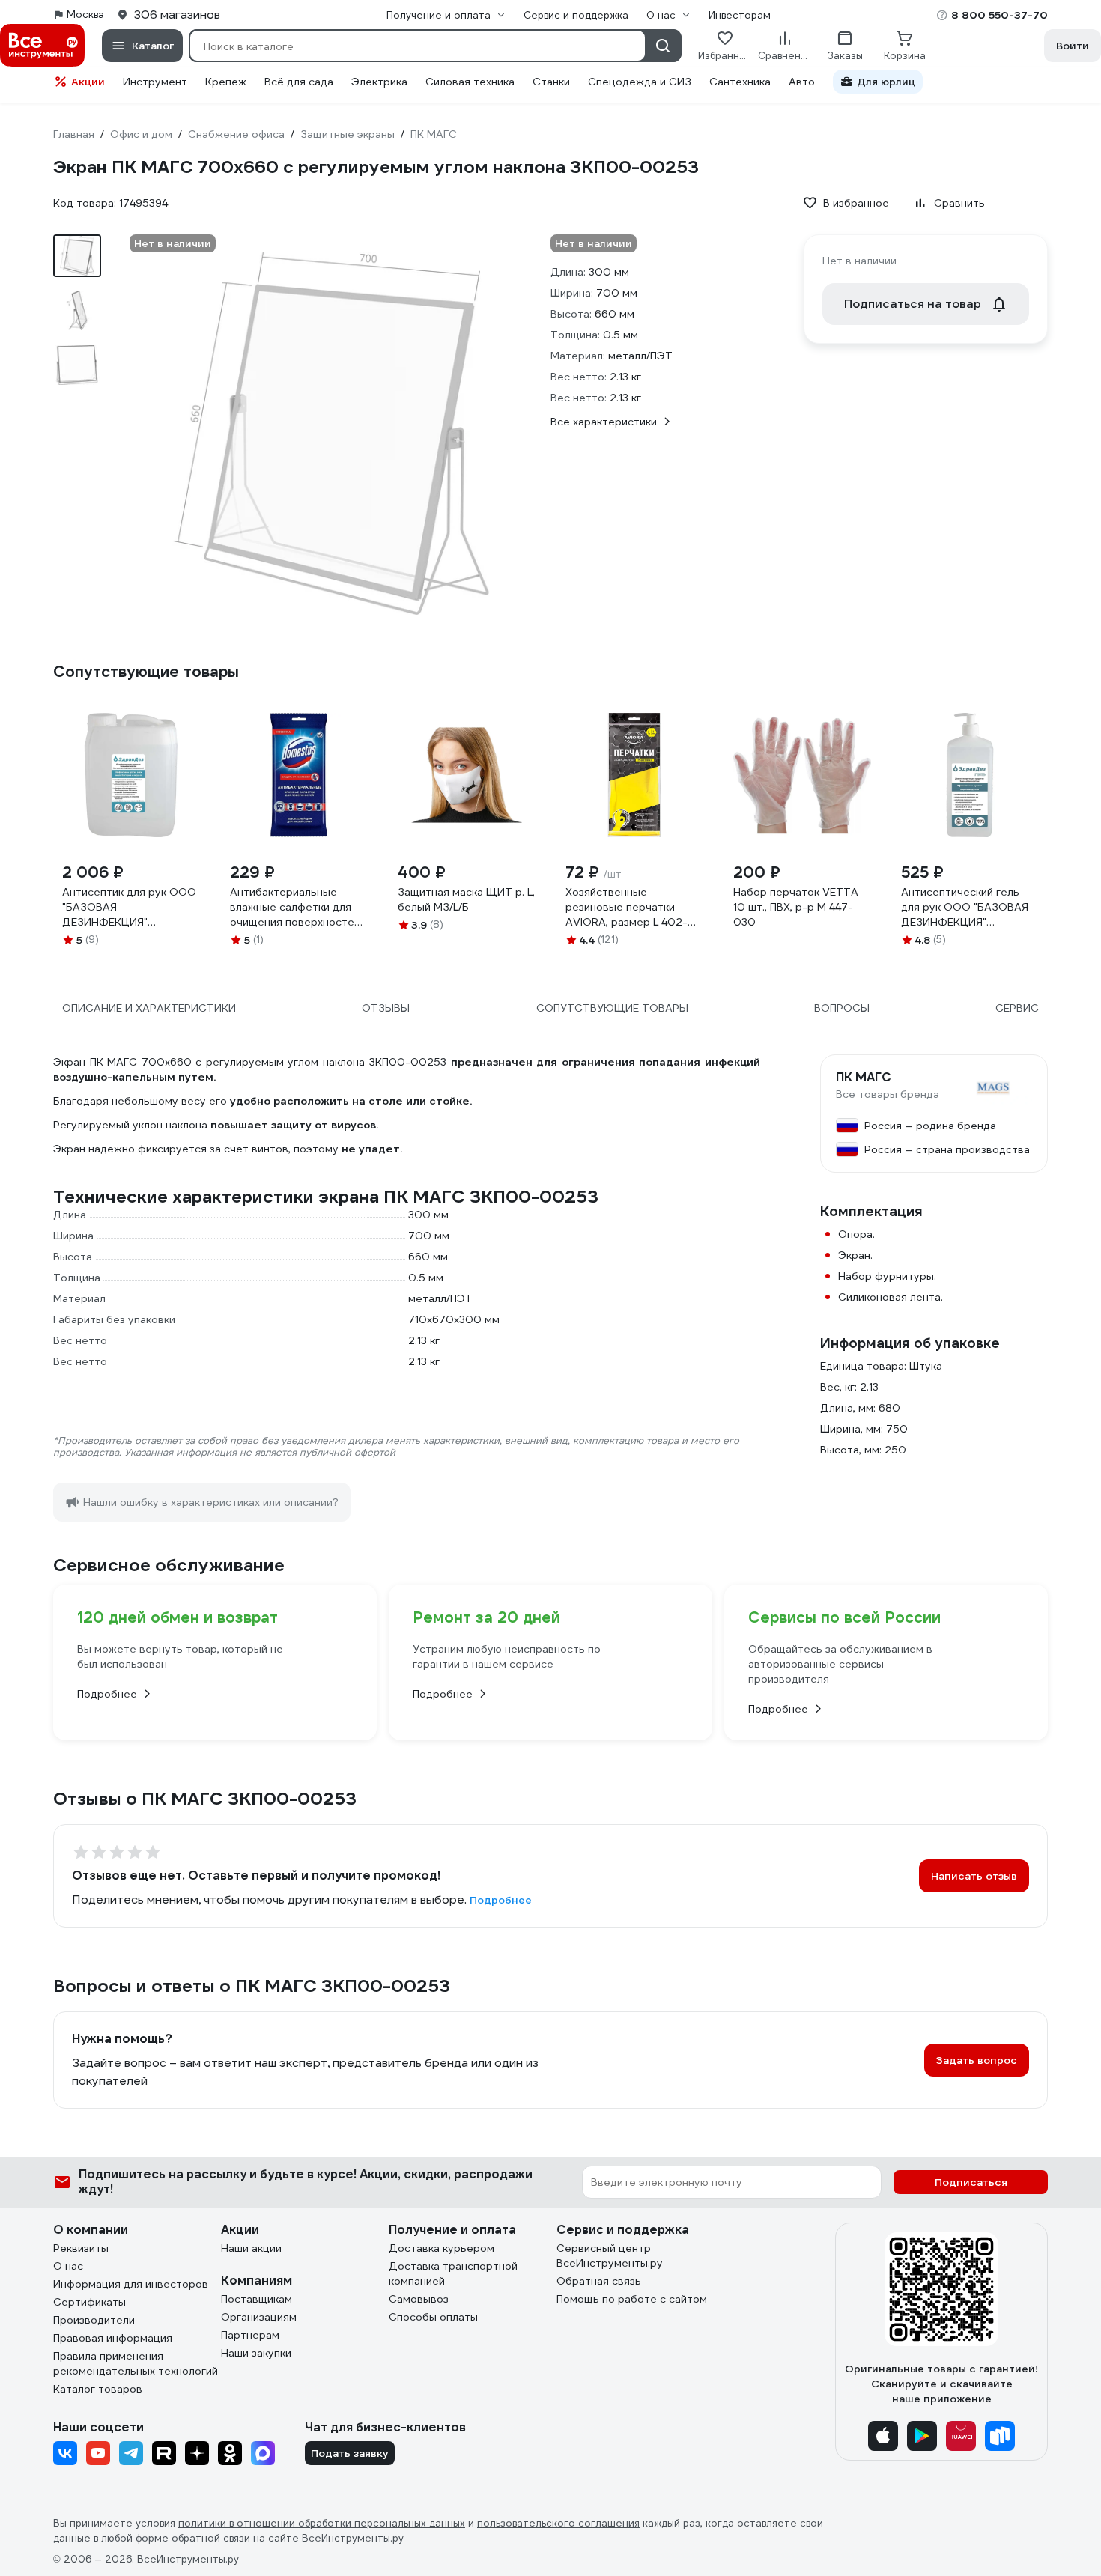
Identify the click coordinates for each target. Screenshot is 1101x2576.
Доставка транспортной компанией (453, 2273)
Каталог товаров (98, 2389)
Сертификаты (90, 2302)
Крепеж (226, 82)
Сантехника (740, 82)
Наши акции (251, 2248)
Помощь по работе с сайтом (632, 2299)
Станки (551, 82)
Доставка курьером (442, 2248)
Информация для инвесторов (131, 2284)
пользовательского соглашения (558, 2523)
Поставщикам (257, 2299)
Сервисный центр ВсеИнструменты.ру (610, 2255)
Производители (94, 2320)
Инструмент (155, 82)
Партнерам (250, 2335)
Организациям (259, 2317)
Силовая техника (470, 82)
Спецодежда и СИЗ (640, 82)
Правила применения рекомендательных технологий (136, 2363)
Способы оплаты (433, 2317)
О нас (68, 2266)
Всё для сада (299, 82)
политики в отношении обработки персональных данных (322, 2523)
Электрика (379, 82)
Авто (802, 82)
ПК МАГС (864, 1078)
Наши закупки (256, 2353)
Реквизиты (81, 2248)
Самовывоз (419, 2299)
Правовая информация (113, 2338)
